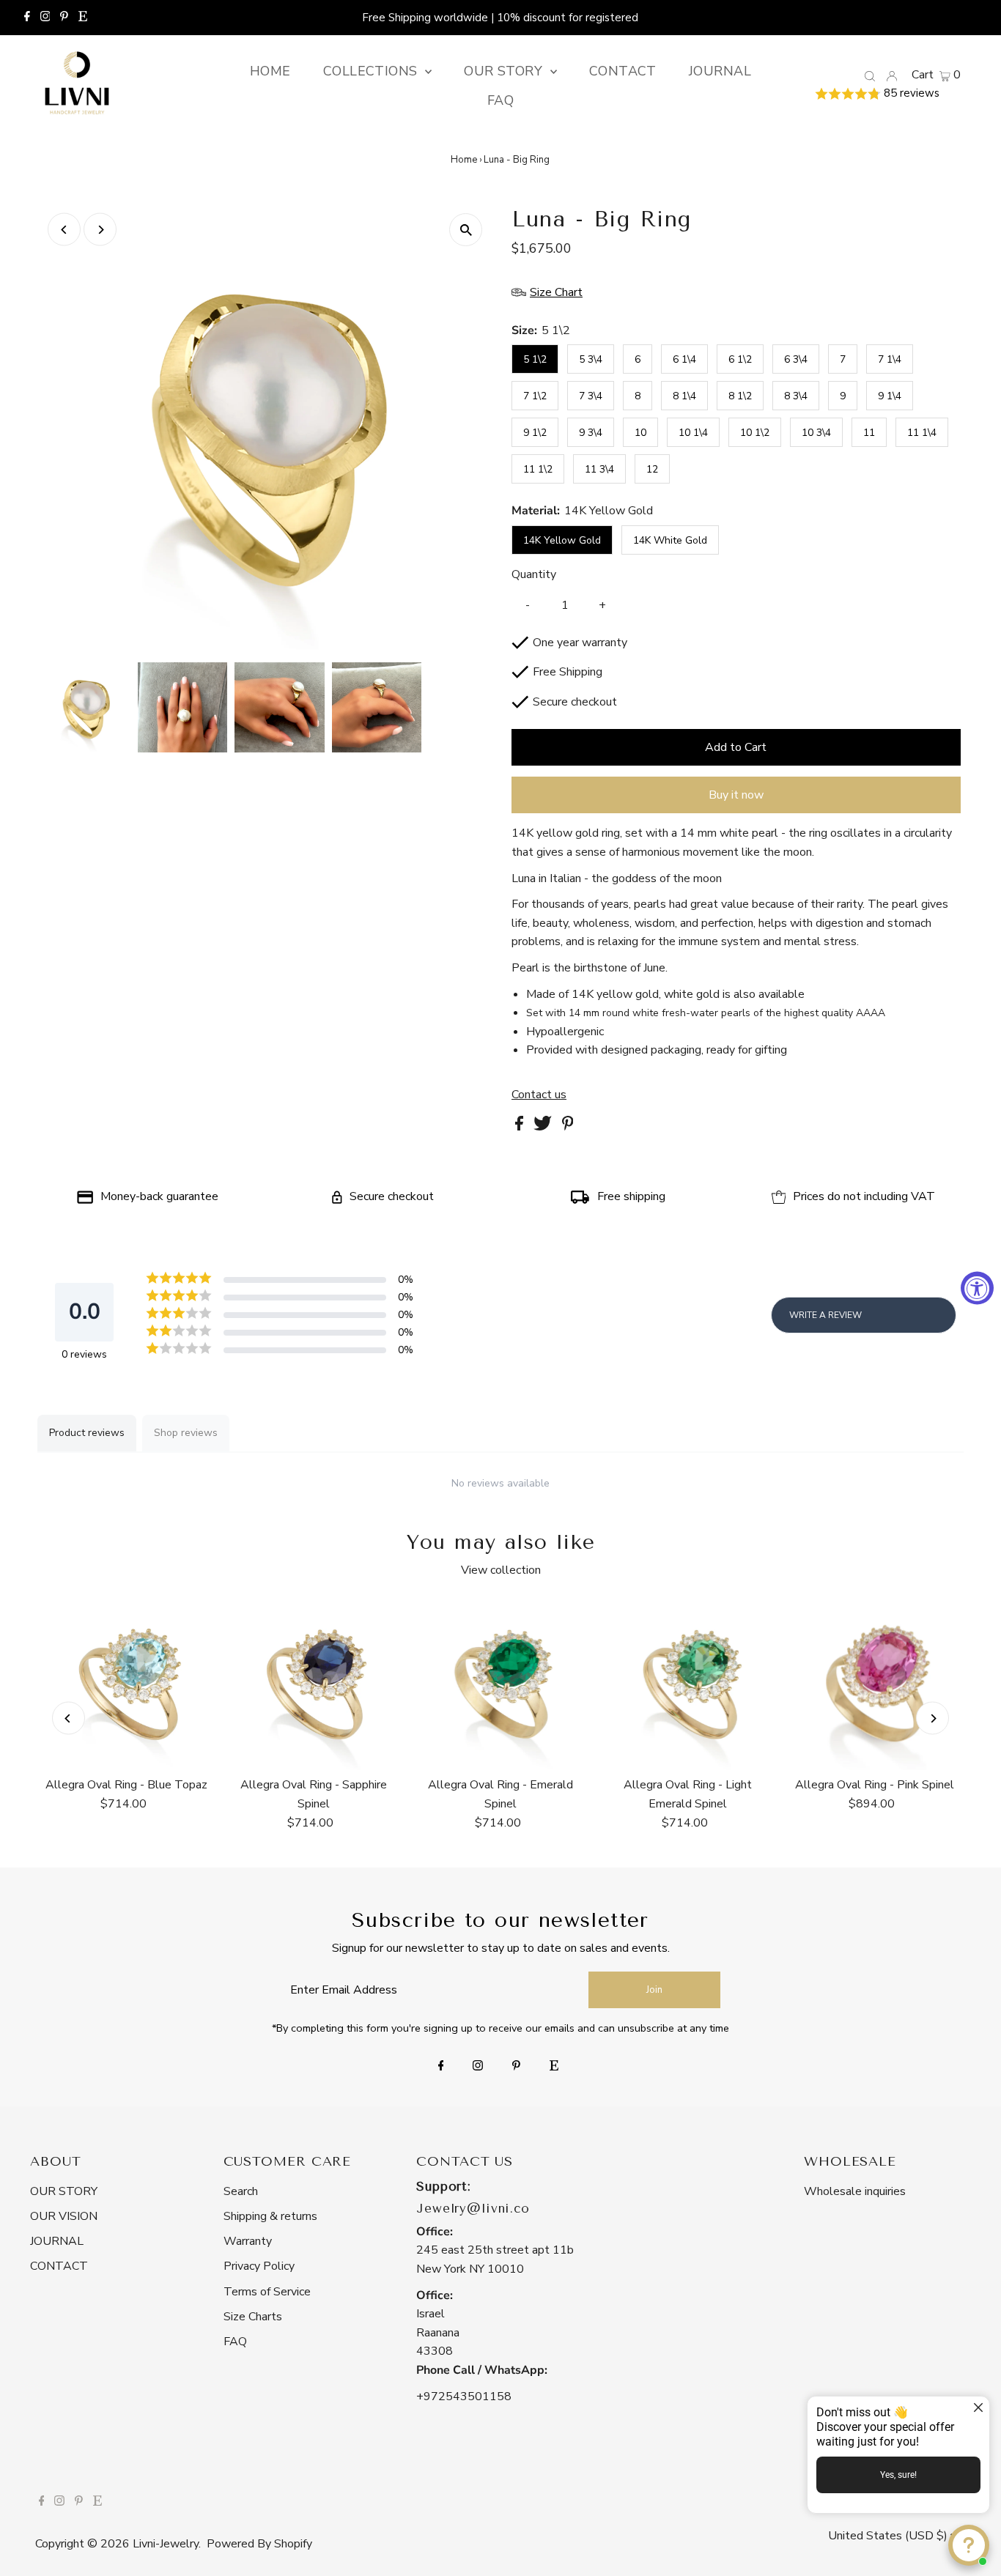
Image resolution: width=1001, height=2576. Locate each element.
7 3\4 (591, 396)
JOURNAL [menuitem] (720, 71)
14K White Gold (670, 540)
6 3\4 (796, 359)
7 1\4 (890, 359)
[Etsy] (83, 18)
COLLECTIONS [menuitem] (372, 71)
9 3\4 (591, 433)
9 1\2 (535, 433)
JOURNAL (57, 2241)
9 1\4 (890, 396)
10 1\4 (693, 433)
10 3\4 (816, 433)
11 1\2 (538, 469)
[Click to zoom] (466, 230)
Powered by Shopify (259, 2544)
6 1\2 (740, 359)
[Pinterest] (64, 18)
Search (241, 2191)
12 (652, 469)
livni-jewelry (166, 2544)
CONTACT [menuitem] (623, 71)
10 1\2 (755, 433)
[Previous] (64, 230)
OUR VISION (64, 2216)
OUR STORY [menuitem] (505, 71)
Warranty (248, 2241)
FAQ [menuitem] (500, 100)
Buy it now (736, 795)
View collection (501, 1570)
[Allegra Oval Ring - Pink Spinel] (875, 1684)
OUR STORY (64, 2191)
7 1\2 (535, 396)
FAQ (235, 2342)
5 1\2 (535, 359)
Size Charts (253, 2317)
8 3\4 (796, 396)
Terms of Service (267, 2292)
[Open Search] (870, 75)
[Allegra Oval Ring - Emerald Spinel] (500, 1684)
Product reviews (87, 1433)
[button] (888, 94)
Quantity (534, 574)
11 (869, 433)
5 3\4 (591, 359)
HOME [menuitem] (270, 71)
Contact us (539, 1095)
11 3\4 (599, 469)
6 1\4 (684, 359)
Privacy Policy (259, 2266)
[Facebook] (27, 18)
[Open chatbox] (969, 2545)
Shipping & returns (270, 2216)
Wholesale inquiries (855, 2191)
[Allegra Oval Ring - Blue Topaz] (126, 1684)
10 (640, 433)
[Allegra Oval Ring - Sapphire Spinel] (313, 1684)
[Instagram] (45, 18)
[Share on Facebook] (521, 1127)
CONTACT (59, 2266)
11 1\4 (922, 433)
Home (464, 160)
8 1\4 (684, 396)
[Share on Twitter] (544, 1127)
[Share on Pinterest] (568, 1127)
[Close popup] (976, 2409)
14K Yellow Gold (562, 540)
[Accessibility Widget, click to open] (977, 1288)
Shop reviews (186, 1433)
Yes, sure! (898, 2475)
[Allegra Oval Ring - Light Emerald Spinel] (688, 1684)
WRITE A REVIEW (825, 1315)
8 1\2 (740, 396)
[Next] (100, 230)
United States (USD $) (889, 2536)
